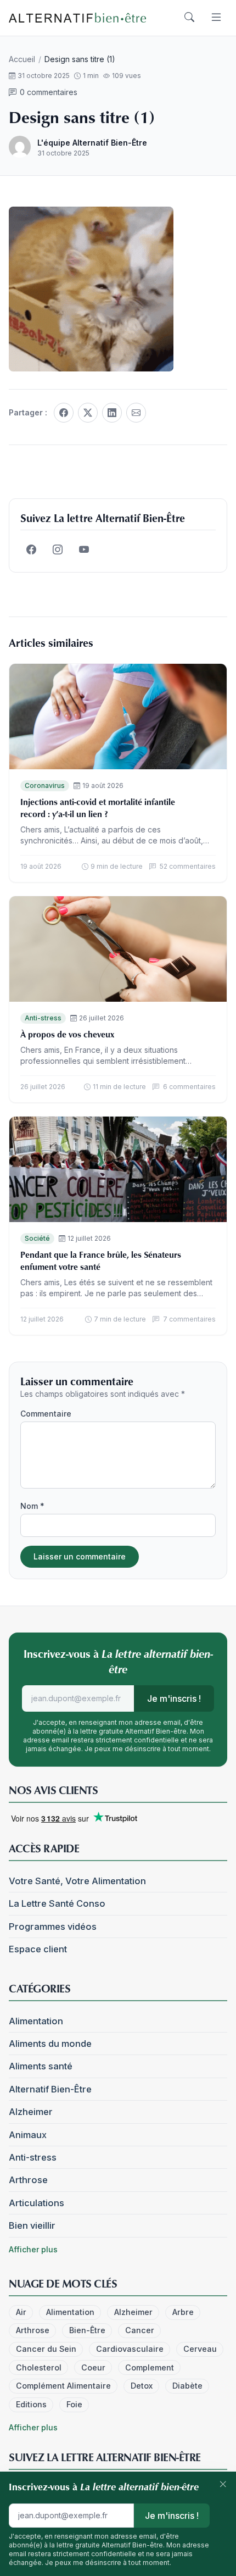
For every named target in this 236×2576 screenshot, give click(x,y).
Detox (142, 2386)
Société (37, 1238)
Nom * (32, 1506)
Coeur (93, 2367)
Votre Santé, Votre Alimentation (77, 1881)
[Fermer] (223, 2485)
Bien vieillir (32, 2225)
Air (21, 2312)
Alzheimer (31, 2112)
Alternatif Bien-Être (50, 2089)
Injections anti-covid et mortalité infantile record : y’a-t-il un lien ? (98, 808)
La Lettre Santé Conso (57, 1903)
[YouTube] (84, 550)
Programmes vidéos (53, 1927)
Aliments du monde (50, 2044)
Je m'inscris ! (174, 1698)
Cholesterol (39, 2367)
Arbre (183, 2312)
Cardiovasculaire (130, 2349)
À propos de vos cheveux (67, 1034)
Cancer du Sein (46, 2349)
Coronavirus (45, 785)
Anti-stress (43, 1018)
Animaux (28, 2135)
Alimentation (36, 2021)
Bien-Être (87, 2330)
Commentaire (46, 1414)
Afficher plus (33, 2249)
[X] (88, 413)
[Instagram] (58, 550)
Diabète (187, 2386)
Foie (74, 2404)
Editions (31, 2404)
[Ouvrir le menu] (216, 18)
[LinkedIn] (112, 413)
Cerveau (200, 2349)
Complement (150, 2367)
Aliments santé (41, 2066)
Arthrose (28, 2180)
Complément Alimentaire (63, 2386)
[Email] (136, 413)
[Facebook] (64, 413)
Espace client (38, 1949)
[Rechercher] (189, 18)
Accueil (22, 59)
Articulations (36, 2203)
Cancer (140, 2330)
